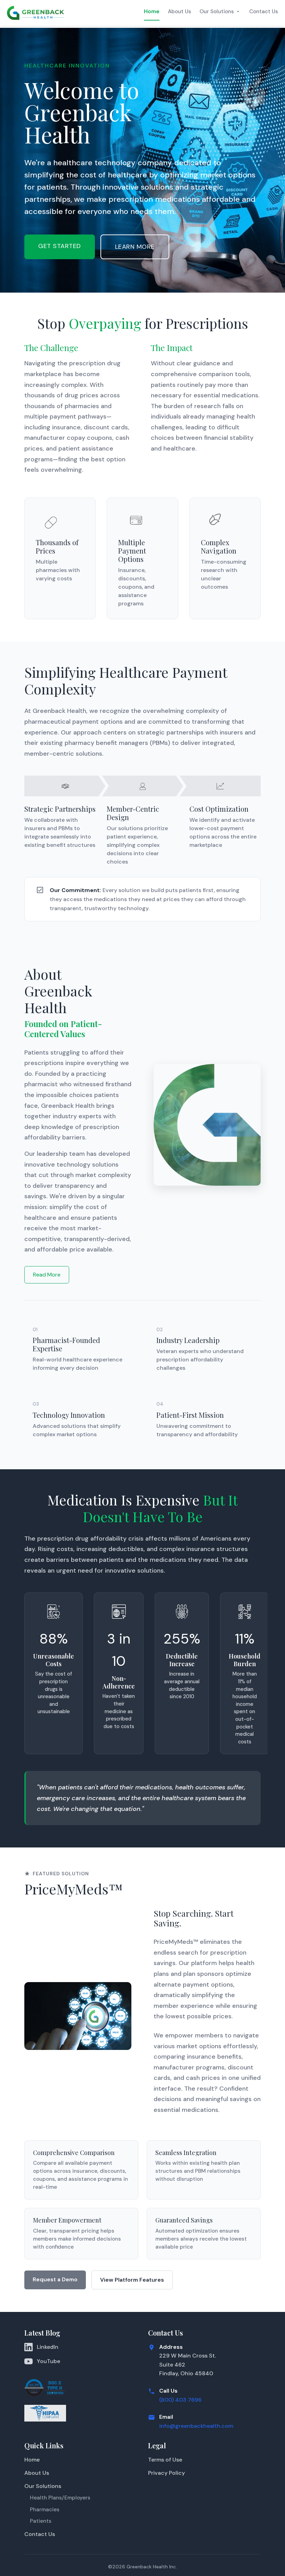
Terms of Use (165, 2460)
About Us (180, 11)
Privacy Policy (166, 2473)
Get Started (60, 246)
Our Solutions (217, 11)
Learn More (135, 247)
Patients (41, 2521)
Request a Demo (55, 2279)
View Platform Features (132, 2280)
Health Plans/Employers (60, 2498)
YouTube (48, 2361)
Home (152, 11)
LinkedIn (48, 2347)
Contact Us (264, 11)
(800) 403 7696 (180, 2400)
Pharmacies (45, 2510)
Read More (47, 1275)
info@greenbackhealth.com (196, 2426)
